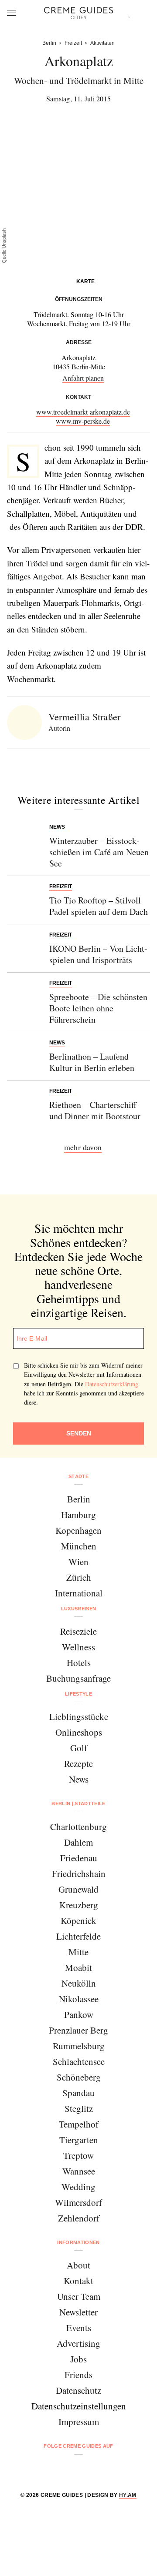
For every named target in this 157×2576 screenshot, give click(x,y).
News (79, 1779)
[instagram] (67, 2469)
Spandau (78, 2093)
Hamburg (78, 1515)
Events (79, 2328)
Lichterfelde (78, 1936)
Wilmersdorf (78, 2202)
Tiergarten (79, 2140)
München (79, 1546)
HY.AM (128, 2495)
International (79, 1593)
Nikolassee (79, 1999)
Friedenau (79, 1858)
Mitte (78, 1952)
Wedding (78, 2187)
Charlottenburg (78, 1827)
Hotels (79, 1663)
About (78, 2265)
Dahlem (78, 1842)
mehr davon (83, 1147)
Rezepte (78, 1763)
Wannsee (79, 2171)
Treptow (78, 2155)
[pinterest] (90, 2469)
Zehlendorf (79, 2218)
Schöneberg (79, 2077)
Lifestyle (78, 1694)
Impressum (79, 2422)
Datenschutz (78, 2390)
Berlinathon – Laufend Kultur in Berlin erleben (92, 1062)
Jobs (78, 2359)
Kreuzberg (79, 1905)
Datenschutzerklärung (112, 1384)
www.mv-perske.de (83, 421)
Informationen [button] (78, 2242)
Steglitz (79, 2108)
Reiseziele (78, 1631)
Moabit (78, 1967)
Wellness (78, 1647)
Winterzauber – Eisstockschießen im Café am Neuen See (99, 852)
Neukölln (79, 1983)
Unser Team (79, 2296)
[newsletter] (112, 2469)
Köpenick (78, 1920)
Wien (78, 1562)
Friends (78, 2375)
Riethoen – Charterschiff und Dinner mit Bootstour (95, 1110)
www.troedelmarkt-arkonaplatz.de (83, 412)
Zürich (79, 1577)
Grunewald (78, 1889)
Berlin (79, 1499)
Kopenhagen (78, 1530)
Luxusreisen (79, 1609)
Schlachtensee (79, 2061)
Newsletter (78, 2312)
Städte (78, 1476)
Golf (79, 1748)
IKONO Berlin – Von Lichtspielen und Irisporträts (98, 954)
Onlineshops (79, 1732)
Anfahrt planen (83, 378)
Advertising (78, 2343)
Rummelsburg (79, 2046)
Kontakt (78, 2281)
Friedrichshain (79, 1873)
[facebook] (45, 2469)
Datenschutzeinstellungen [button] (79, 2406)
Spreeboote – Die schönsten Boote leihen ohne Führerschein (98, 1008)
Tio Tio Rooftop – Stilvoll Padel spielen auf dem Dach (99, 906)
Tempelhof (79, 2124)
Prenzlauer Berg (78, 2030)
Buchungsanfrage (78, 1678)
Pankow (79, 2014)
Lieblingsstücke (79, 1716)
